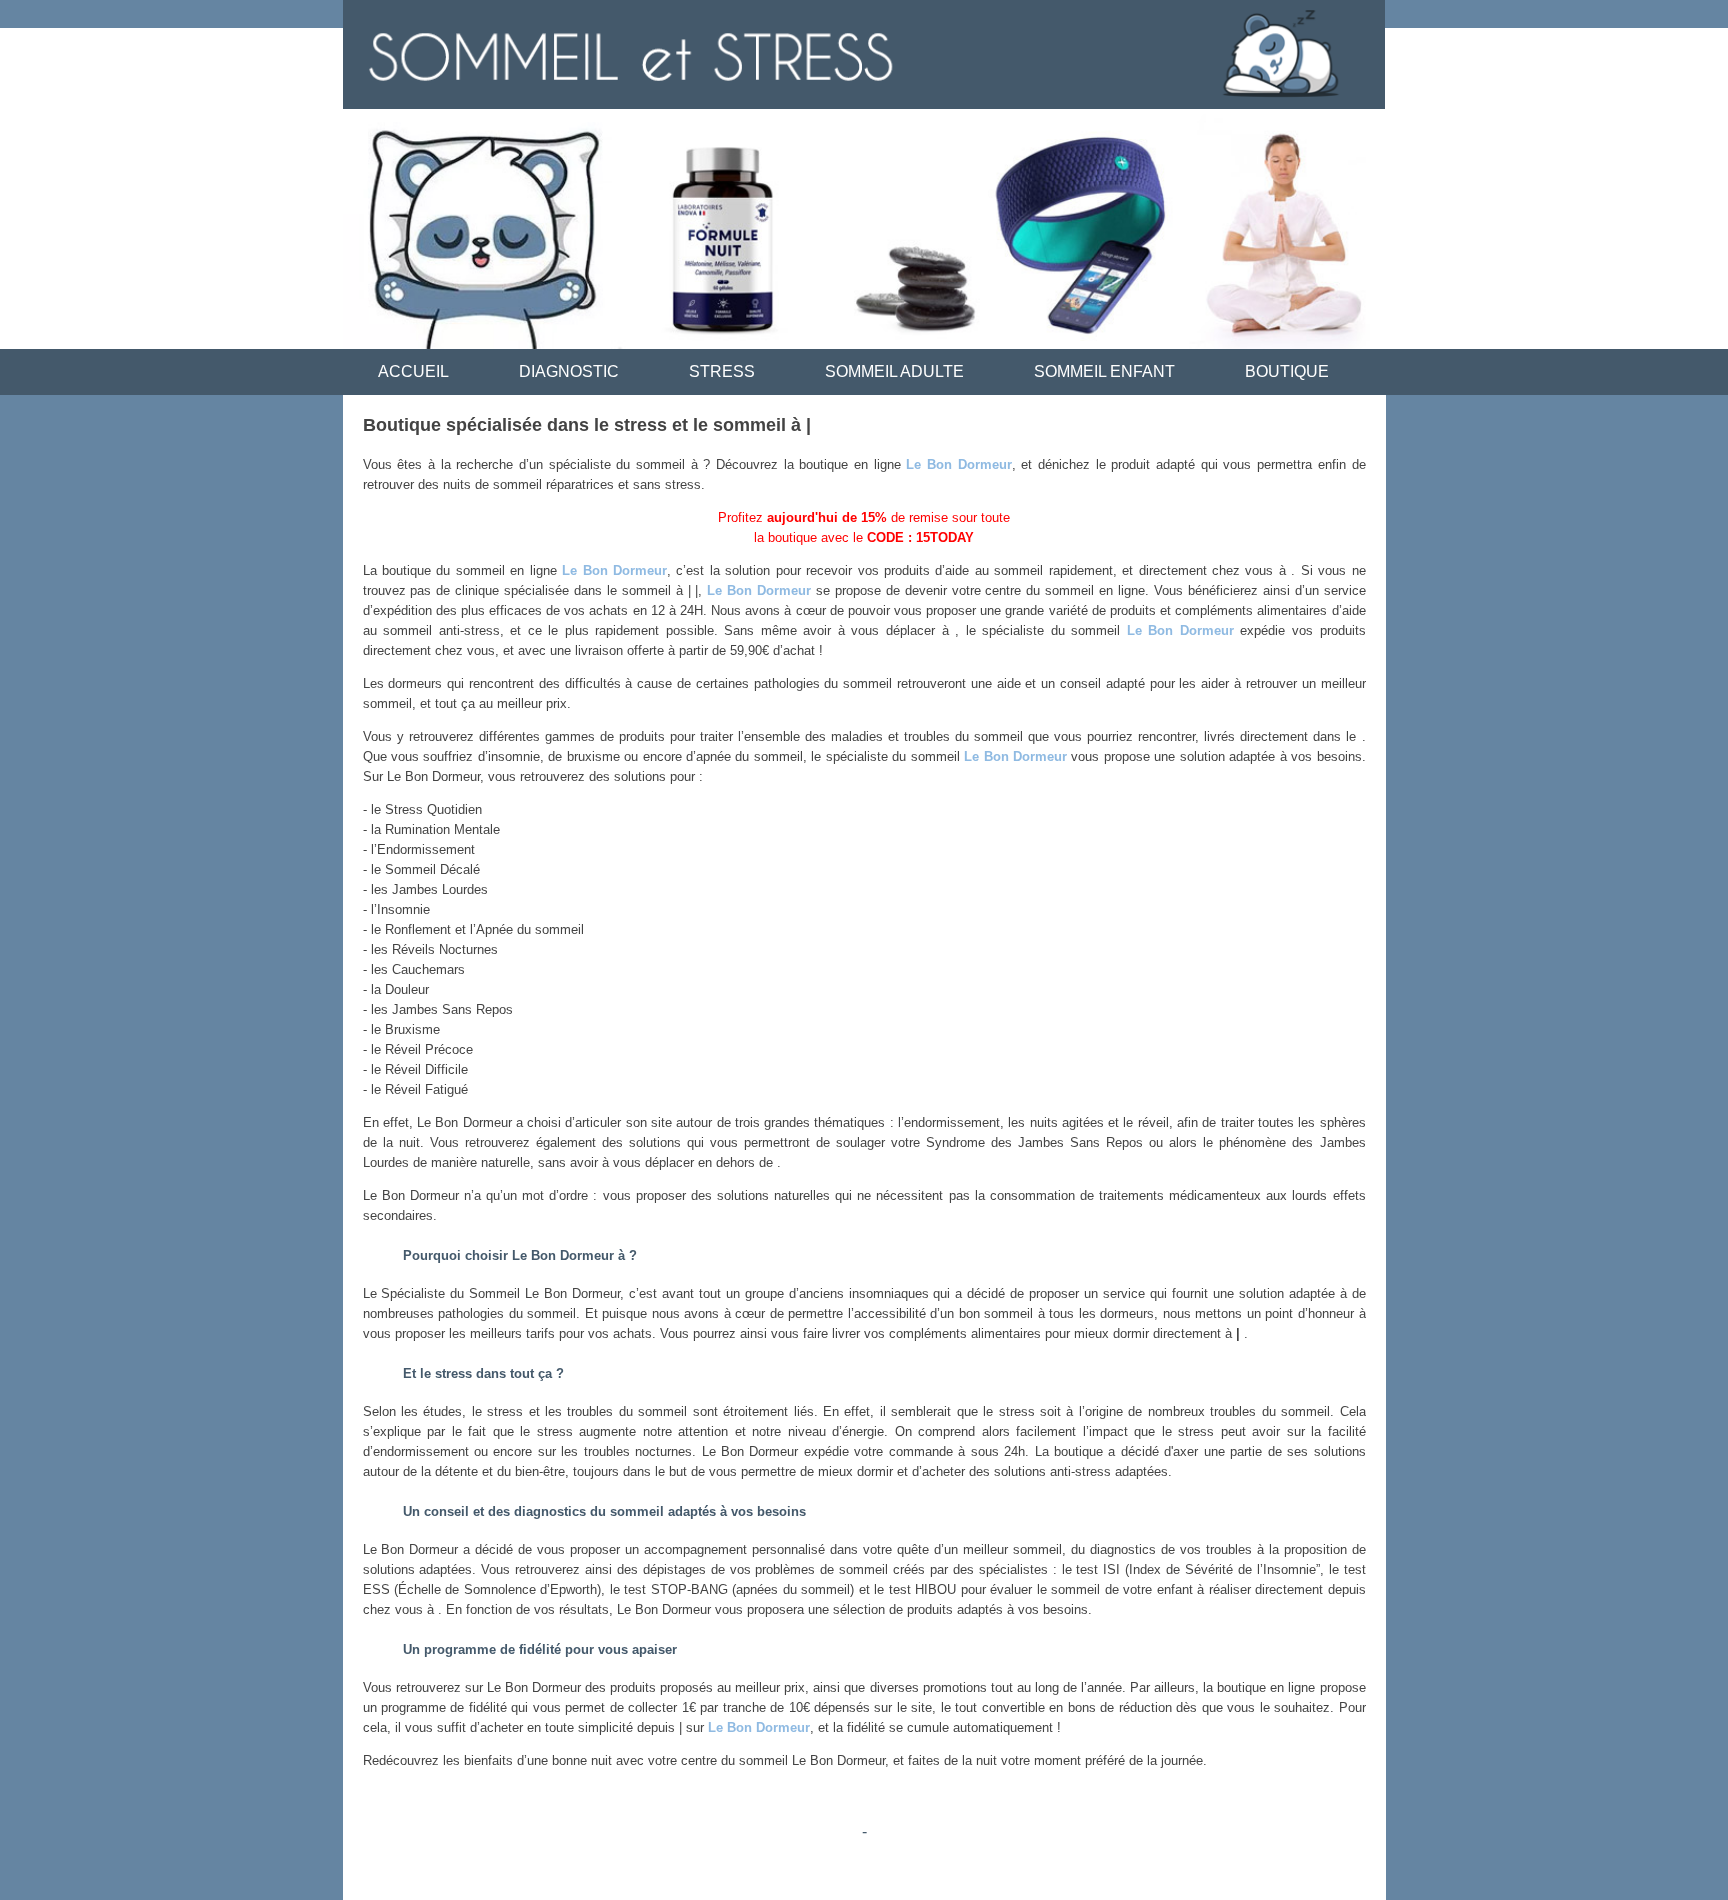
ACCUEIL (413, 371)
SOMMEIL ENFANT (1104, 371)
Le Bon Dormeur (958, 464)
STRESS (722, 371)
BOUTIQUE (1287, 371)
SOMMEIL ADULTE (894, 371)
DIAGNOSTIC (569, 371)
